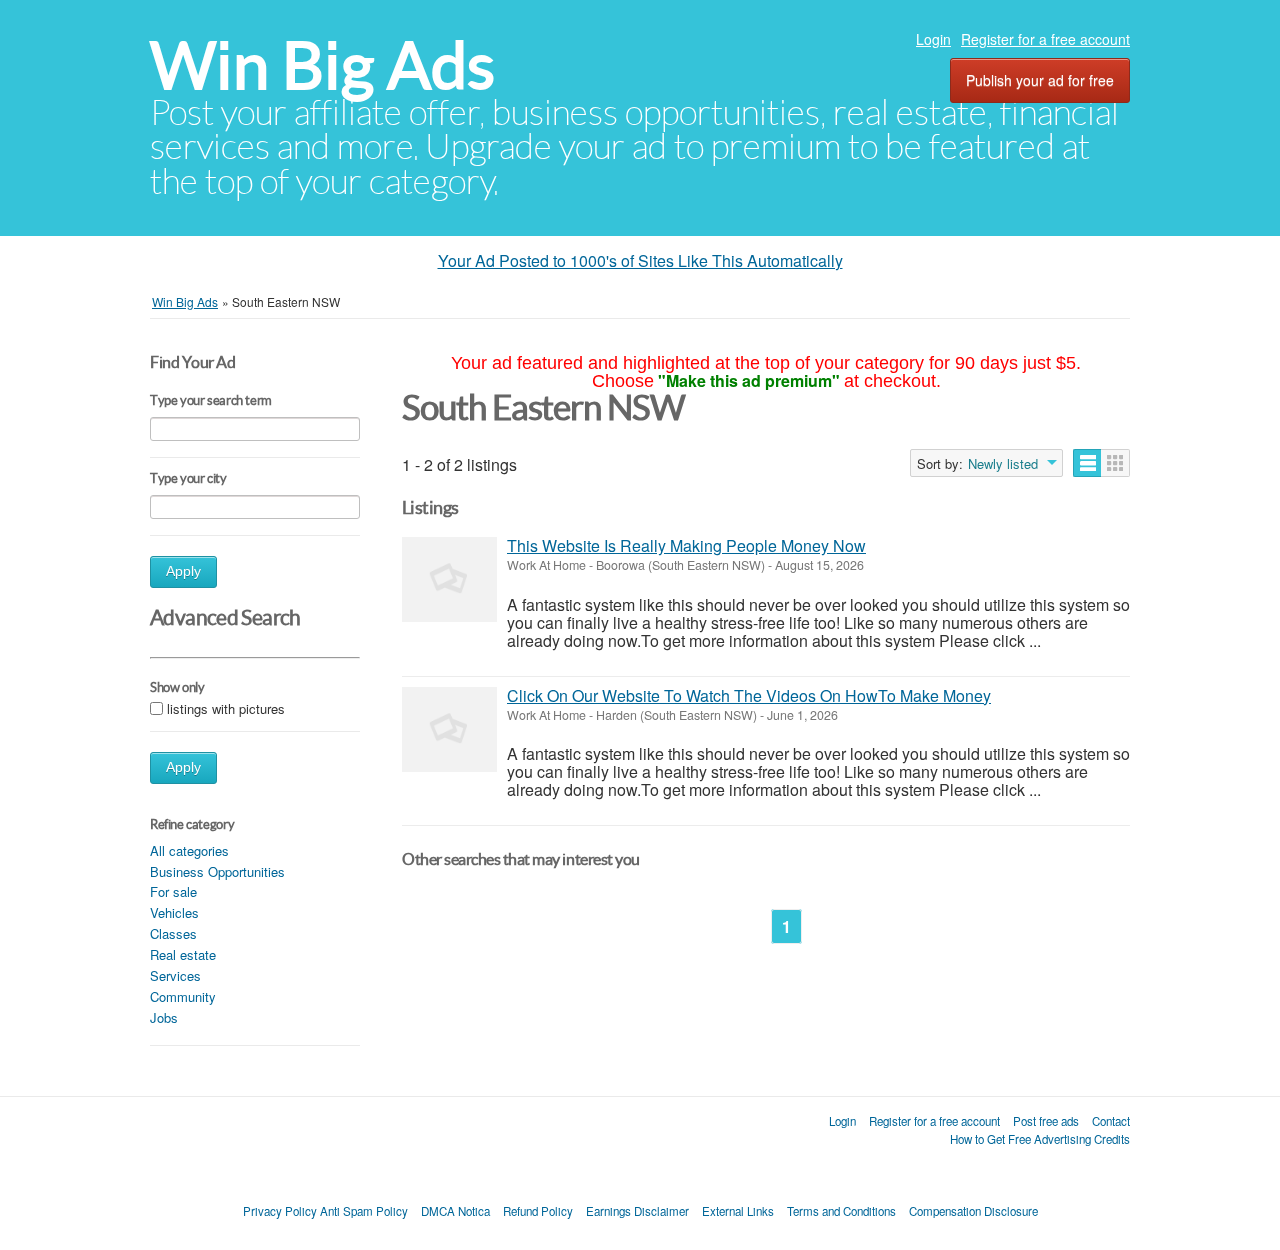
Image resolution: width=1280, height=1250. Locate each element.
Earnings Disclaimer (637, 1211)
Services (175, 975)
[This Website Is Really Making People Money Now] (449, 579)
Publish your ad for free (1040, 80)
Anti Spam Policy (364, 1211)
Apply (183, 571)
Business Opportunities (217, 871)
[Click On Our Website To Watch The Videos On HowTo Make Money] (449, 729)
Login (933, 39)
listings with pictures (226, 708)
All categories (189, 850)
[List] (1087, 463)
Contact (1111, 1121)
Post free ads (1046, 1121)
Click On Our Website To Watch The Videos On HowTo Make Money (749, 695)
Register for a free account (1045, 39)
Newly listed (1003, 464)
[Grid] (1115, 463)
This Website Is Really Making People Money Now (686, 545)
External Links (738, 1211)
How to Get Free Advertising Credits (1040, 1139)
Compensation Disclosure (973, 1211)
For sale (173, 891)
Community (183, 996)
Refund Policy (538, 1211)
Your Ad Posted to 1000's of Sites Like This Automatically (640, 260)
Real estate (183, 954)
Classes (173, 933)
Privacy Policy (280, 1211)
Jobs (164, 1017)
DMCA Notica (455, 1211)
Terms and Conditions (841, 1211)
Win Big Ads (322, 65)
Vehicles (174, 912)
